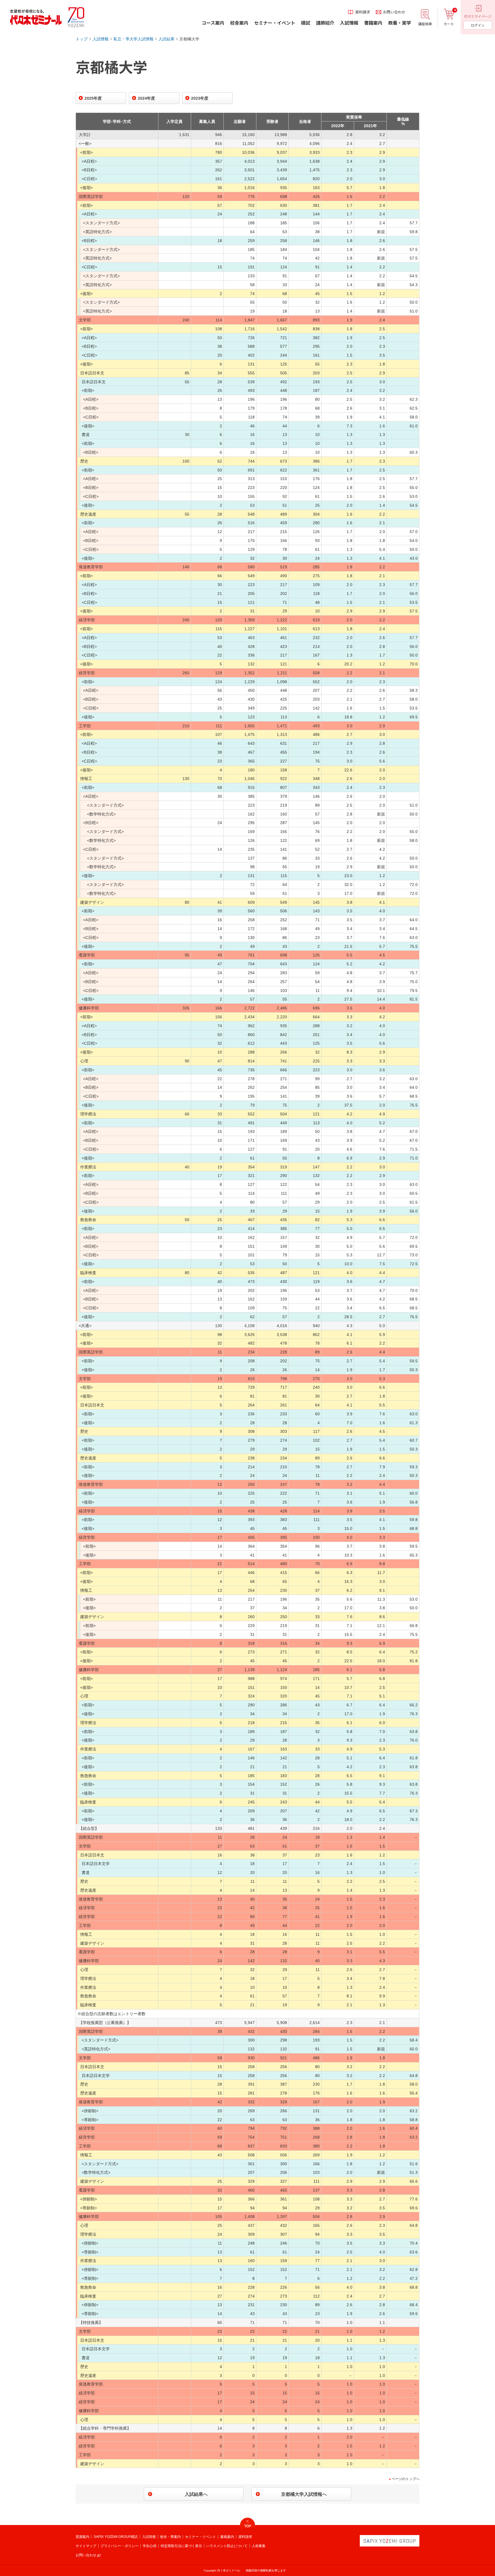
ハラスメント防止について (227, 2546)
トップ (82, 39)
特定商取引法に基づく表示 (181, 2546)
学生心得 (150, 2546)
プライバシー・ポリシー (119, 2546)
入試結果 (166, 39)
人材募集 (259, 2546)
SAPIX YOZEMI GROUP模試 (116, 2537)
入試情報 (101, 39)
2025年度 (93, 98)
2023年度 (200, 98)
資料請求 (245, 2537)
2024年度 (146, 98)
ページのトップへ (406, 2479)
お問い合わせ (86, 2555)
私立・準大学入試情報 (133, 39)
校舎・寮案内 (170, 2537)
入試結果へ (196, 2494)
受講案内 (82, 2537)
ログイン (478, 25)
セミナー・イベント (201, 2537)
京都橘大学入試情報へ (304, 2494)
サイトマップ (86, 2546)
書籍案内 (227, 2537)
